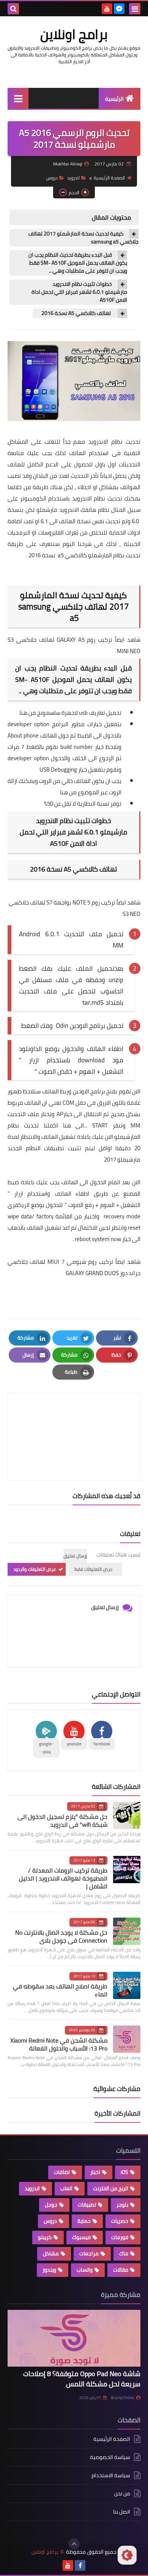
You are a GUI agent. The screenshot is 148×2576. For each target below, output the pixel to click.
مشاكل (51, 2253)
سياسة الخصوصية (110, 2457)
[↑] (74, 2544)
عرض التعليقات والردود (35, 1569)
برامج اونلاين (74, 34)
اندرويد (73, 178)
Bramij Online (123, 2398)
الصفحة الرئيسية (109, 178)
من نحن (122, 2493)
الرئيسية (114, 99)
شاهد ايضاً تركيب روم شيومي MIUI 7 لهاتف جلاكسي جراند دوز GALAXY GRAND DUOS (74, 1267)
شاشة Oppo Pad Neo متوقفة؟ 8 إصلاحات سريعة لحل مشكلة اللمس (82, 2379)
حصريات (120, 2221)
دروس (52, 178)
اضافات (62, 2172)
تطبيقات (87, 2205)
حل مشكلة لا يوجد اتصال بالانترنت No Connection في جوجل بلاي (61, 1936)
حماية (84, 2221)
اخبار (95, 2172)
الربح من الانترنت (111, 2188)
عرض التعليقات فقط (94, 1569)
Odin (61, 1026)
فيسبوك (81, 2237)
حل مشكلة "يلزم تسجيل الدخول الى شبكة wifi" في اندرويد (62, 1821)
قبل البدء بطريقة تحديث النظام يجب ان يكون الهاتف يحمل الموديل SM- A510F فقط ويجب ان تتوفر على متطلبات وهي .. (78, 263)
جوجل (51, 2205)
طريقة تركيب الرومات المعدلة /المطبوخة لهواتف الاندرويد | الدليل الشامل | (63, 1878)
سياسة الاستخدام (111, 2475)
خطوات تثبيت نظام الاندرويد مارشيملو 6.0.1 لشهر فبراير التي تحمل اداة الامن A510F (79, 292)
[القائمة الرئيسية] (18, 98)
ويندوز (49, 2270)
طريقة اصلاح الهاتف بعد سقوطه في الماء (60, 1990)
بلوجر (122, 2205)
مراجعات (89, 2253)
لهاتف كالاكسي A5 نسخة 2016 (76, 313)
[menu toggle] (135, 9)
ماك (124, 2253)
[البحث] (13, 9)
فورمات (120, 2237)
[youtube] (107, 9)
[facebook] (80, 2565)
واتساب (85, 2270)
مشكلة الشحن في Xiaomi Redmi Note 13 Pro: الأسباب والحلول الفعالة (59, 2044)
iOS (124, 2172)
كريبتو (45, 2237)
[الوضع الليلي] (127, 2555)
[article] (74, 1419)
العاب (66, 2188)
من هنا (28, 713)
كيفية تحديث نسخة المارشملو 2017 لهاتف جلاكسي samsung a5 (83, 238)
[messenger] (119, 9)
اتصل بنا (122, 2512)
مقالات (121, 2270)
